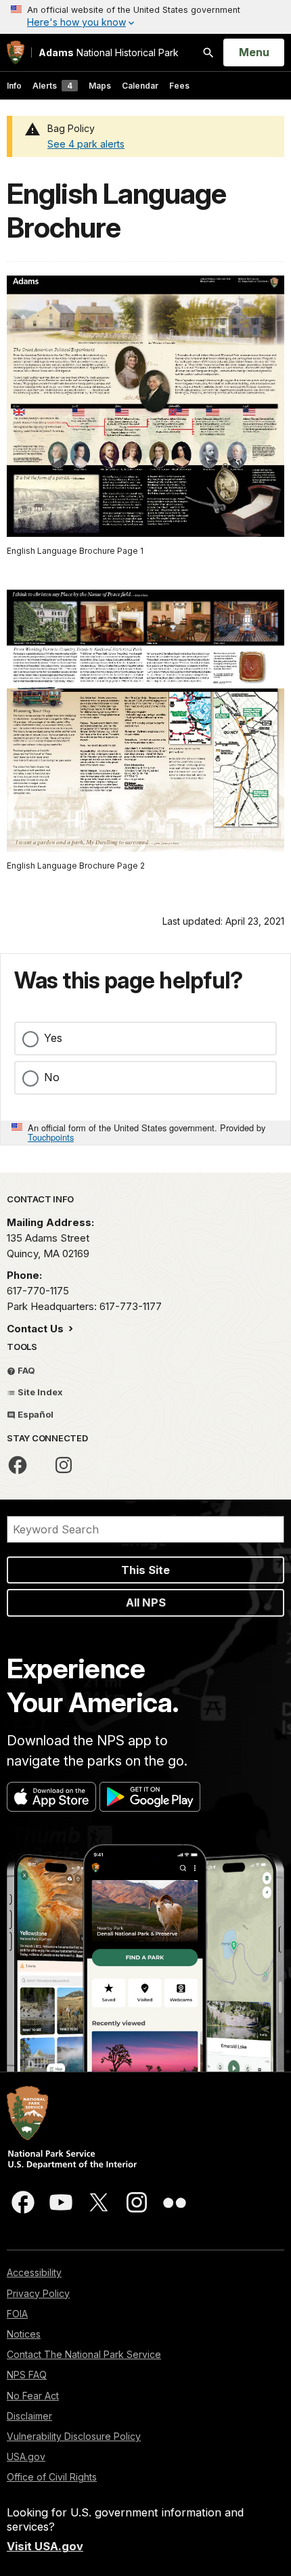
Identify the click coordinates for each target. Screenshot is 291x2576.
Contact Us (37, 1329)
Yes (53, 1038)
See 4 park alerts (86, 144)
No (52, 1077)
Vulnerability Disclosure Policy (74, 2436)
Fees (179, 86)
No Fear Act (33, 2396)
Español (35, 1414)
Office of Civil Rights (52, 2477)
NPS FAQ (27, 2375)
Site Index (39, 1392)
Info (14, 86)
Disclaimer (29, 2416)
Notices (24, 2334)
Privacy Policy (38, 2293)
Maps (100, 86)
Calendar (140, 86)
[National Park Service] (16, 52)
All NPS (146, 1602)
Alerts (52, 86)
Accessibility (34, 2272)
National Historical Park (109, 52)
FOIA (17, 2314)
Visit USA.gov (45, 2546)
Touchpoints (51, 1137)
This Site (145, 1570)
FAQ (25, 1370)
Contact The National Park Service (84, 2354)
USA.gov (26, 2457)
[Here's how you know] (145, 17)
